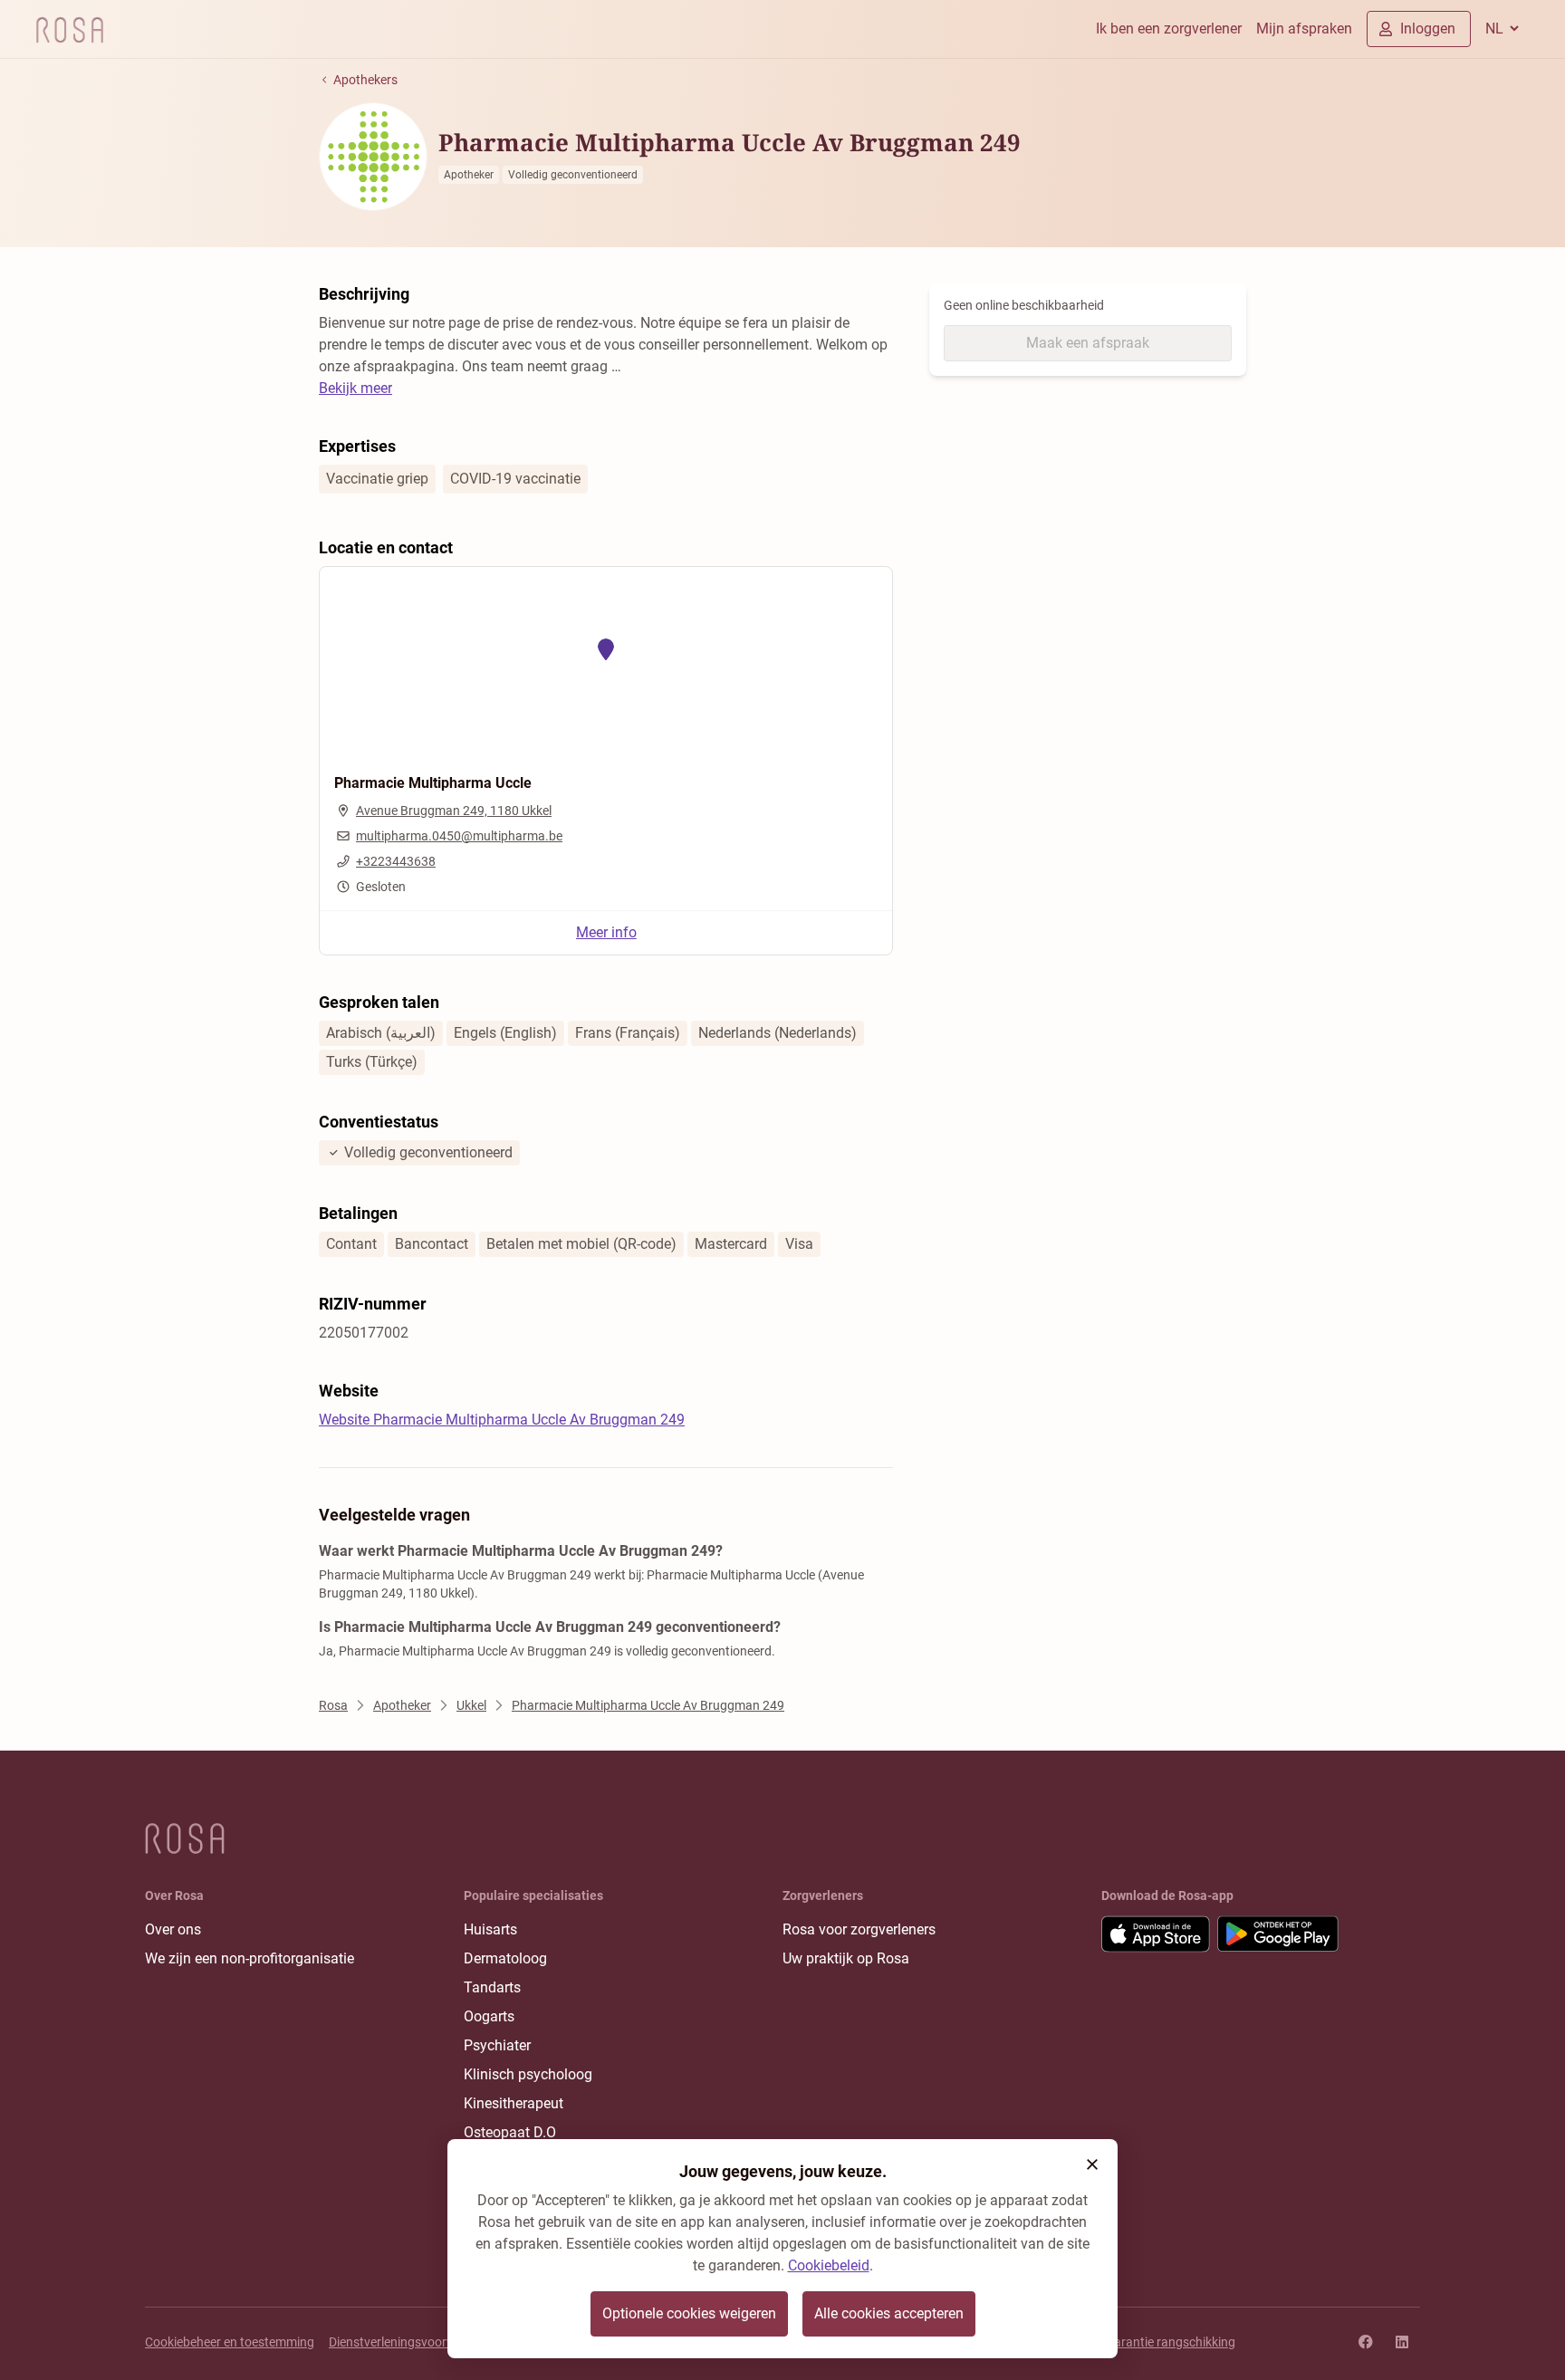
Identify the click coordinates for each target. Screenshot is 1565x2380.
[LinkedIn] (1402, 2342)
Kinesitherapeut (514, 2103)
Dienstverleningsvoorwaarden (413, 2342)
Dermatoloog (505, 1958)
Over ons (173, 1929)
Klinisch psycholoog (528, 2074)
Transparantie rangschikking (1155, 2342)
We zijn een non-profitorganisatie (250, 1958)
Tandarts (492, 1987)
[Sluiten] (1092, 2164)
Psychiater (497, 2045)
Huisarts (490, 1929)
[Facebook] (1366, 2342)
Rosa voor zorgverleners (859, 1929)
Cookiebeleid (829, 2265)
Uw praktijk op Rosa (846, 1958)
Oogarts (489, 2016)
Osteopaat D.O (510, 2132)
